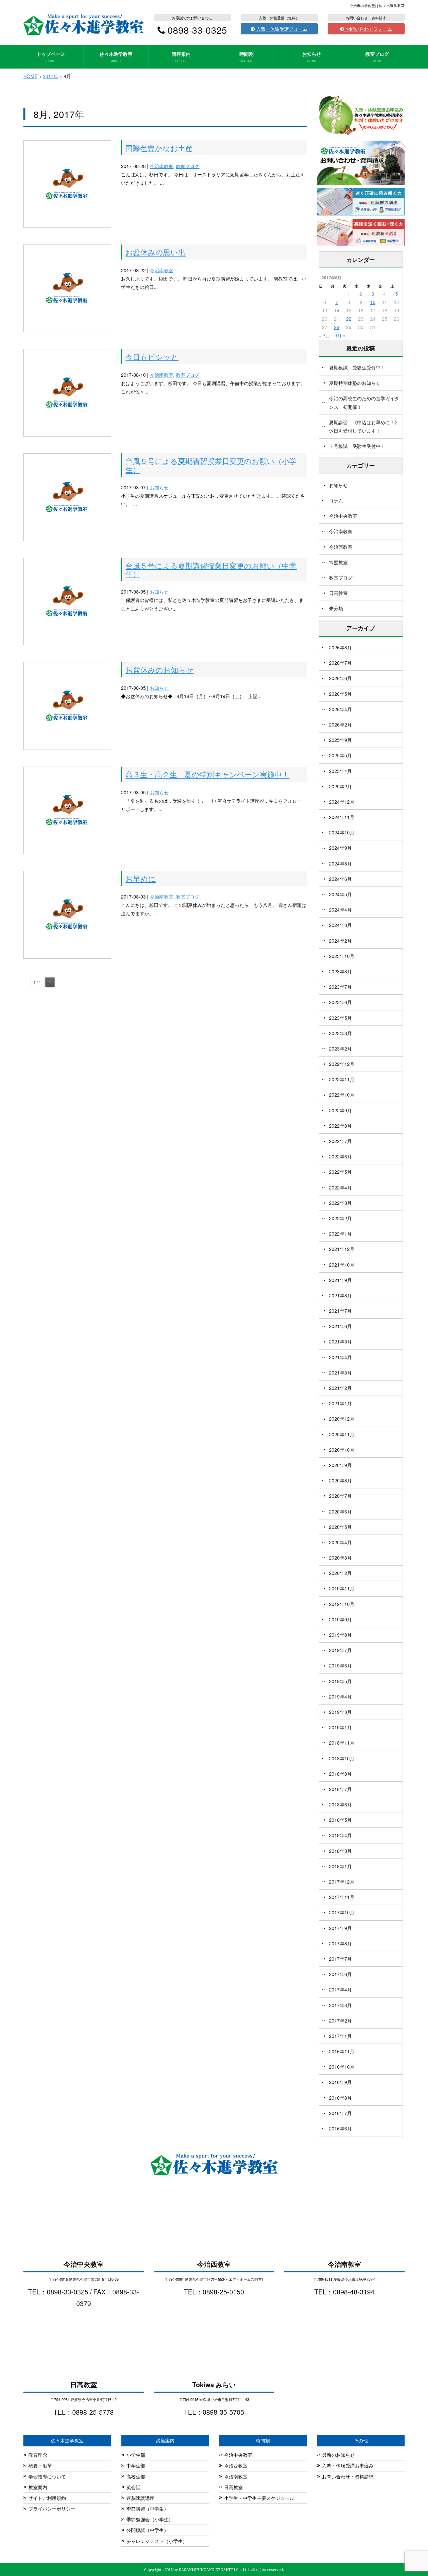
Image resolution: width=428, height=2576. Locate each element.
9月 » (340, 335)
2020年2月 (340, 1573)
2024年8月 (340, 863)
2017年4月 (340, 1989)
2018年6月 (340, 1804)
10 (373, 302)
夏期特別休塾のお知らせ (355, 383)
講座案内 (181, 57)
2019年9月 (340, 1619)
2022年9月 (340, 1110)
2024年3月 (340, 925)
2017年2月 (340, 2021)
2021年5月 (340, 1341)
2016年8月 (340, 2098)
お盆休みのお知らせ (159, 669)
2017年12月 (342, 1882)
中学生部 (136, 2465)
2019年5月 (340, 1681)
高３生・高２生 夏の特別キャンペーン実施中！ (207, 774)
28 (337, 327)
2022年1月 (340, 1234)
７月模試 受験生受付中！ (357, 446)
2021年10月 (342, 1265)
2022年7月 (340, 1141)
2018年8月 (340, 1774)
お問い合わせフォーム (368, 29)
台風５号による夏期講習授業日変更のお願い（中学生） (211, 569)
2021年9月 (340, 1280)
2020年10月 (342, 1450)
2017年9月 (340, 1928)
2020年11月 (342, 1434)
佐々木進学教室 (116, 57)
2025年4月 (340, 771)
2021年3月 (340, 1373)
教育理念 (38, 2455)
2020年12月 (342, 1419)
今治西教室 (341, 547)
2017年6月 (340, 1974)
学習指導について (47, 2476)
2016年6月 (340, 2128)
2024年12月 (342, 802)
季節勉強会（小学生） (150, 2519)
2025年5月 (340, 755)
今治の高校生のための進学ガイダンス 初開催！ (364, 402)
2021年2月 (340, 1388)
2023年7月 (340, 987)
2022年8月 (340, 1126)
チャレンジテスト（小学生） (157, 2541)
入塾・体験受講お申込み (348, 2465)
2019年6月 (340, 1665)
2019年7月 (340, 1650)
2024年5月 (340, 894)
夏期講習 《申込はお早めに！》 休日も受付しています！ (366, 426)
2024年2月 (340, 941)
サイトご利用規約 (47, 2498)
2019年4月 (340, 1697)
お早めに (141, 878)
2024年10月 (342, 832)
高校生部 (136, 2476)
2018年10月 (342, 1758)
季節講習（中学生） (147, 2509)
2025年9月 (340, 740)
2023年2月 (340, 1049)
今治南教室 (162, 166)
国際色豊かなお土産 (159, 148)
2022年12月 (342, 1064)
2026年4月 (340, 709)
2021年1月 (340, 1403)
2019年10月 (342, 1604)
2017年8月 (340, 1943)
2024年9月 (340, 848)
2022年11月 (342, 1079)
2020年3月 (340, 1558)
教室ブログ (377, 57)
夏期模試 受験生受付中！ (357, 367)
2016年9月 (340, 2082)
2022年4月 (340, 1187)
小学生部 (136, 2455)
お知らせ (312, 57)
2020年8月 (340, 1480)
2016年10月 (342, 2067)
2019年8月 (340, 1635)
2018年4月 (340, 1835)
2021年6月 (340, 1326)
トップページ (51, 57)
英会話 (133, 2487)
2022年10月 (342, 1095)
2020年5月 (340, 1527)
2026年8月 (340, 647)
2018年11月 (342, 1743)
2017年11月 (342, 1897)
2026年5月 (340, 694)
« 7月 (325, 335)
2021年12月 (342, 1249)
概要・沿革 (40, 2465)
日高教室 (338, 593)
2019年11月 (342, 1588)
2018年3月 (340, 1851)
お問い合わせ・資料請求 (348, 2476)
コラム (336, 500)
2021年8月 (340, 1295)
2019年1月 (340, 1727)
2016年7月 (340, 2113)
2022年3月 (340, 1203)
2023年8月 (340, 971)
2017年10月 (342, 1912)
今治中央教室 (343, 516)
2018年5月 (340, 1820)
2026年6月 (340, 678)
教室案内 (38, 2487)
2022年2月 (340, 1218)
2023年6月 (340, 1002)
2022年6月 (340, 1156)
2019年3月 (340, 1712)
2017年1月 (340, 2036)
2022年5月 (340, 1172)
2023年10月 (342, 956)
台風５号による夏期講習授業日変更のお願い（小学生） (211, 465)
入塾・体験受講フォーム (281, 29)
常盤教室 (338, 562)
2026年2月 (340, 724)
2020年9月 (340, 1465)
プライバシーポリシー (52, 2509)
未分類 (336, 608)
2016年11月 (342, 2051)
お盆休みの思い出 (155, 252)
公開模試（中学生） (147, 2530)
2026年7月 (340, 663)
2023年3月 (340, 1033)
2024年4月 (340, 910)
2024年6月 (340, 879)
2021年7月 (340, 1311)
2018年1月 (340, 1866)
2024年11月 (342, 817)
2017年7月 (340, 1959)
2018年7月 (340, 1789)
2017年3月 (340, 2005)
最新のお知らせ (338, 2455)
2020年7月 (340, 1496)
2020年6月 (340, 1511)
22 (349, 319)
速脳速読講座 (140, 2498)
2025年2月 (340, 786)
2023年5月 (340, 1018)
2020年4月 (340, 1542)
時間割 (247, 57)
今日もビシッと (152, 356)
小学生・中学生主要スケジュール (259, 2498)
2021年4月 (340, 1357)
